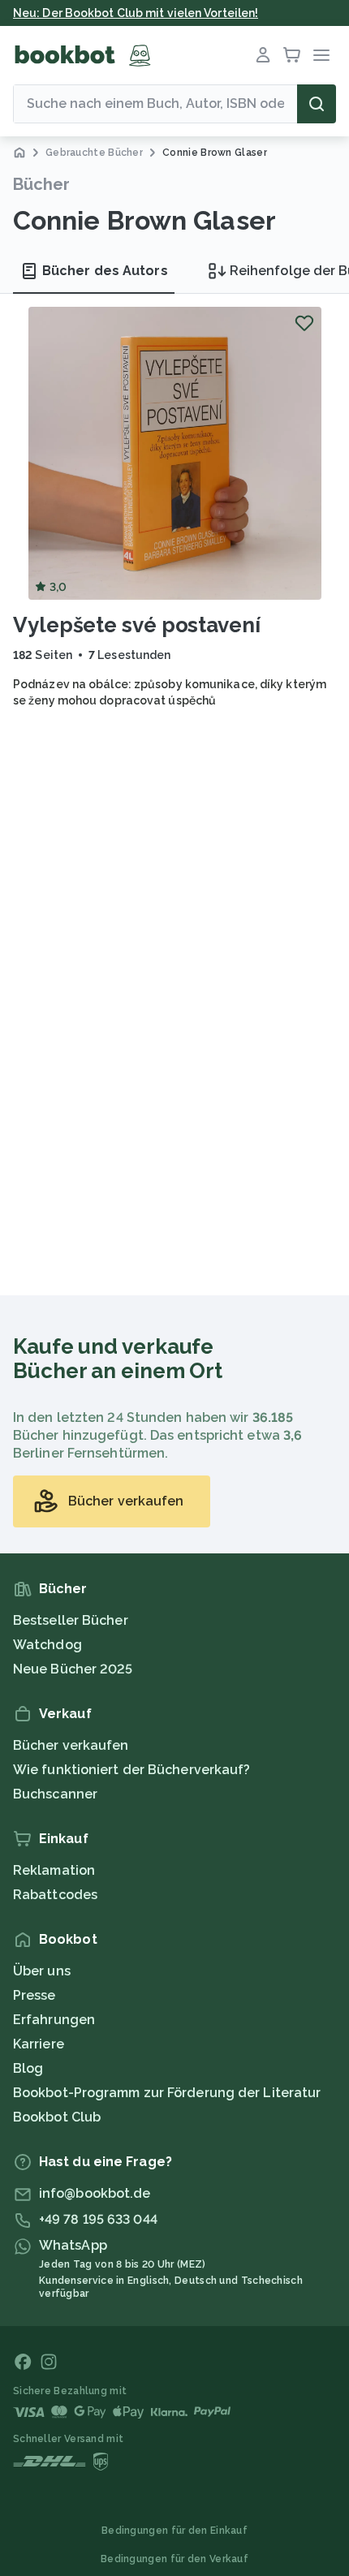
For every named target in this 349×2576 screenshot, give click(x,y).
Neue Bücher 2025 (73, 1669)
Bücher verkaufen (71, 1745)
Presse (34, 1995)
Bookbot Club (57, 2117)
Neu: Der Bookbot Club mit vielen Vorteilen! (136, 13)
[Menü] (321, 55)
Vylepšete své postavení (137, 625)
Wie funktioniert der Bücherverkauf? (132, 1770)
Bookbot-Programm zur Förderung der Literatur (167, 2093)
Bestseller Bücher (71, 1620)
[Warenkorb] (292, 55)
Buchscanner (55, 1794)
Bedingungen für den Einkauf (174, 2531)
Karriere (39, 2044)
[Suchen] (317, 104)
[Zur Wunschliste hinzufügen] (304, 323)
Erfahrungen (54, 2020)
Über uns (42, 1971)
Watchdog (47, 1645)
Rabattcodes (55, 1895)
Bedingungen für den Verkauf (174, 2559)
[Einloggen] (263, 55)
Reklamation (54, 1870)
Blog (28, 2068)
